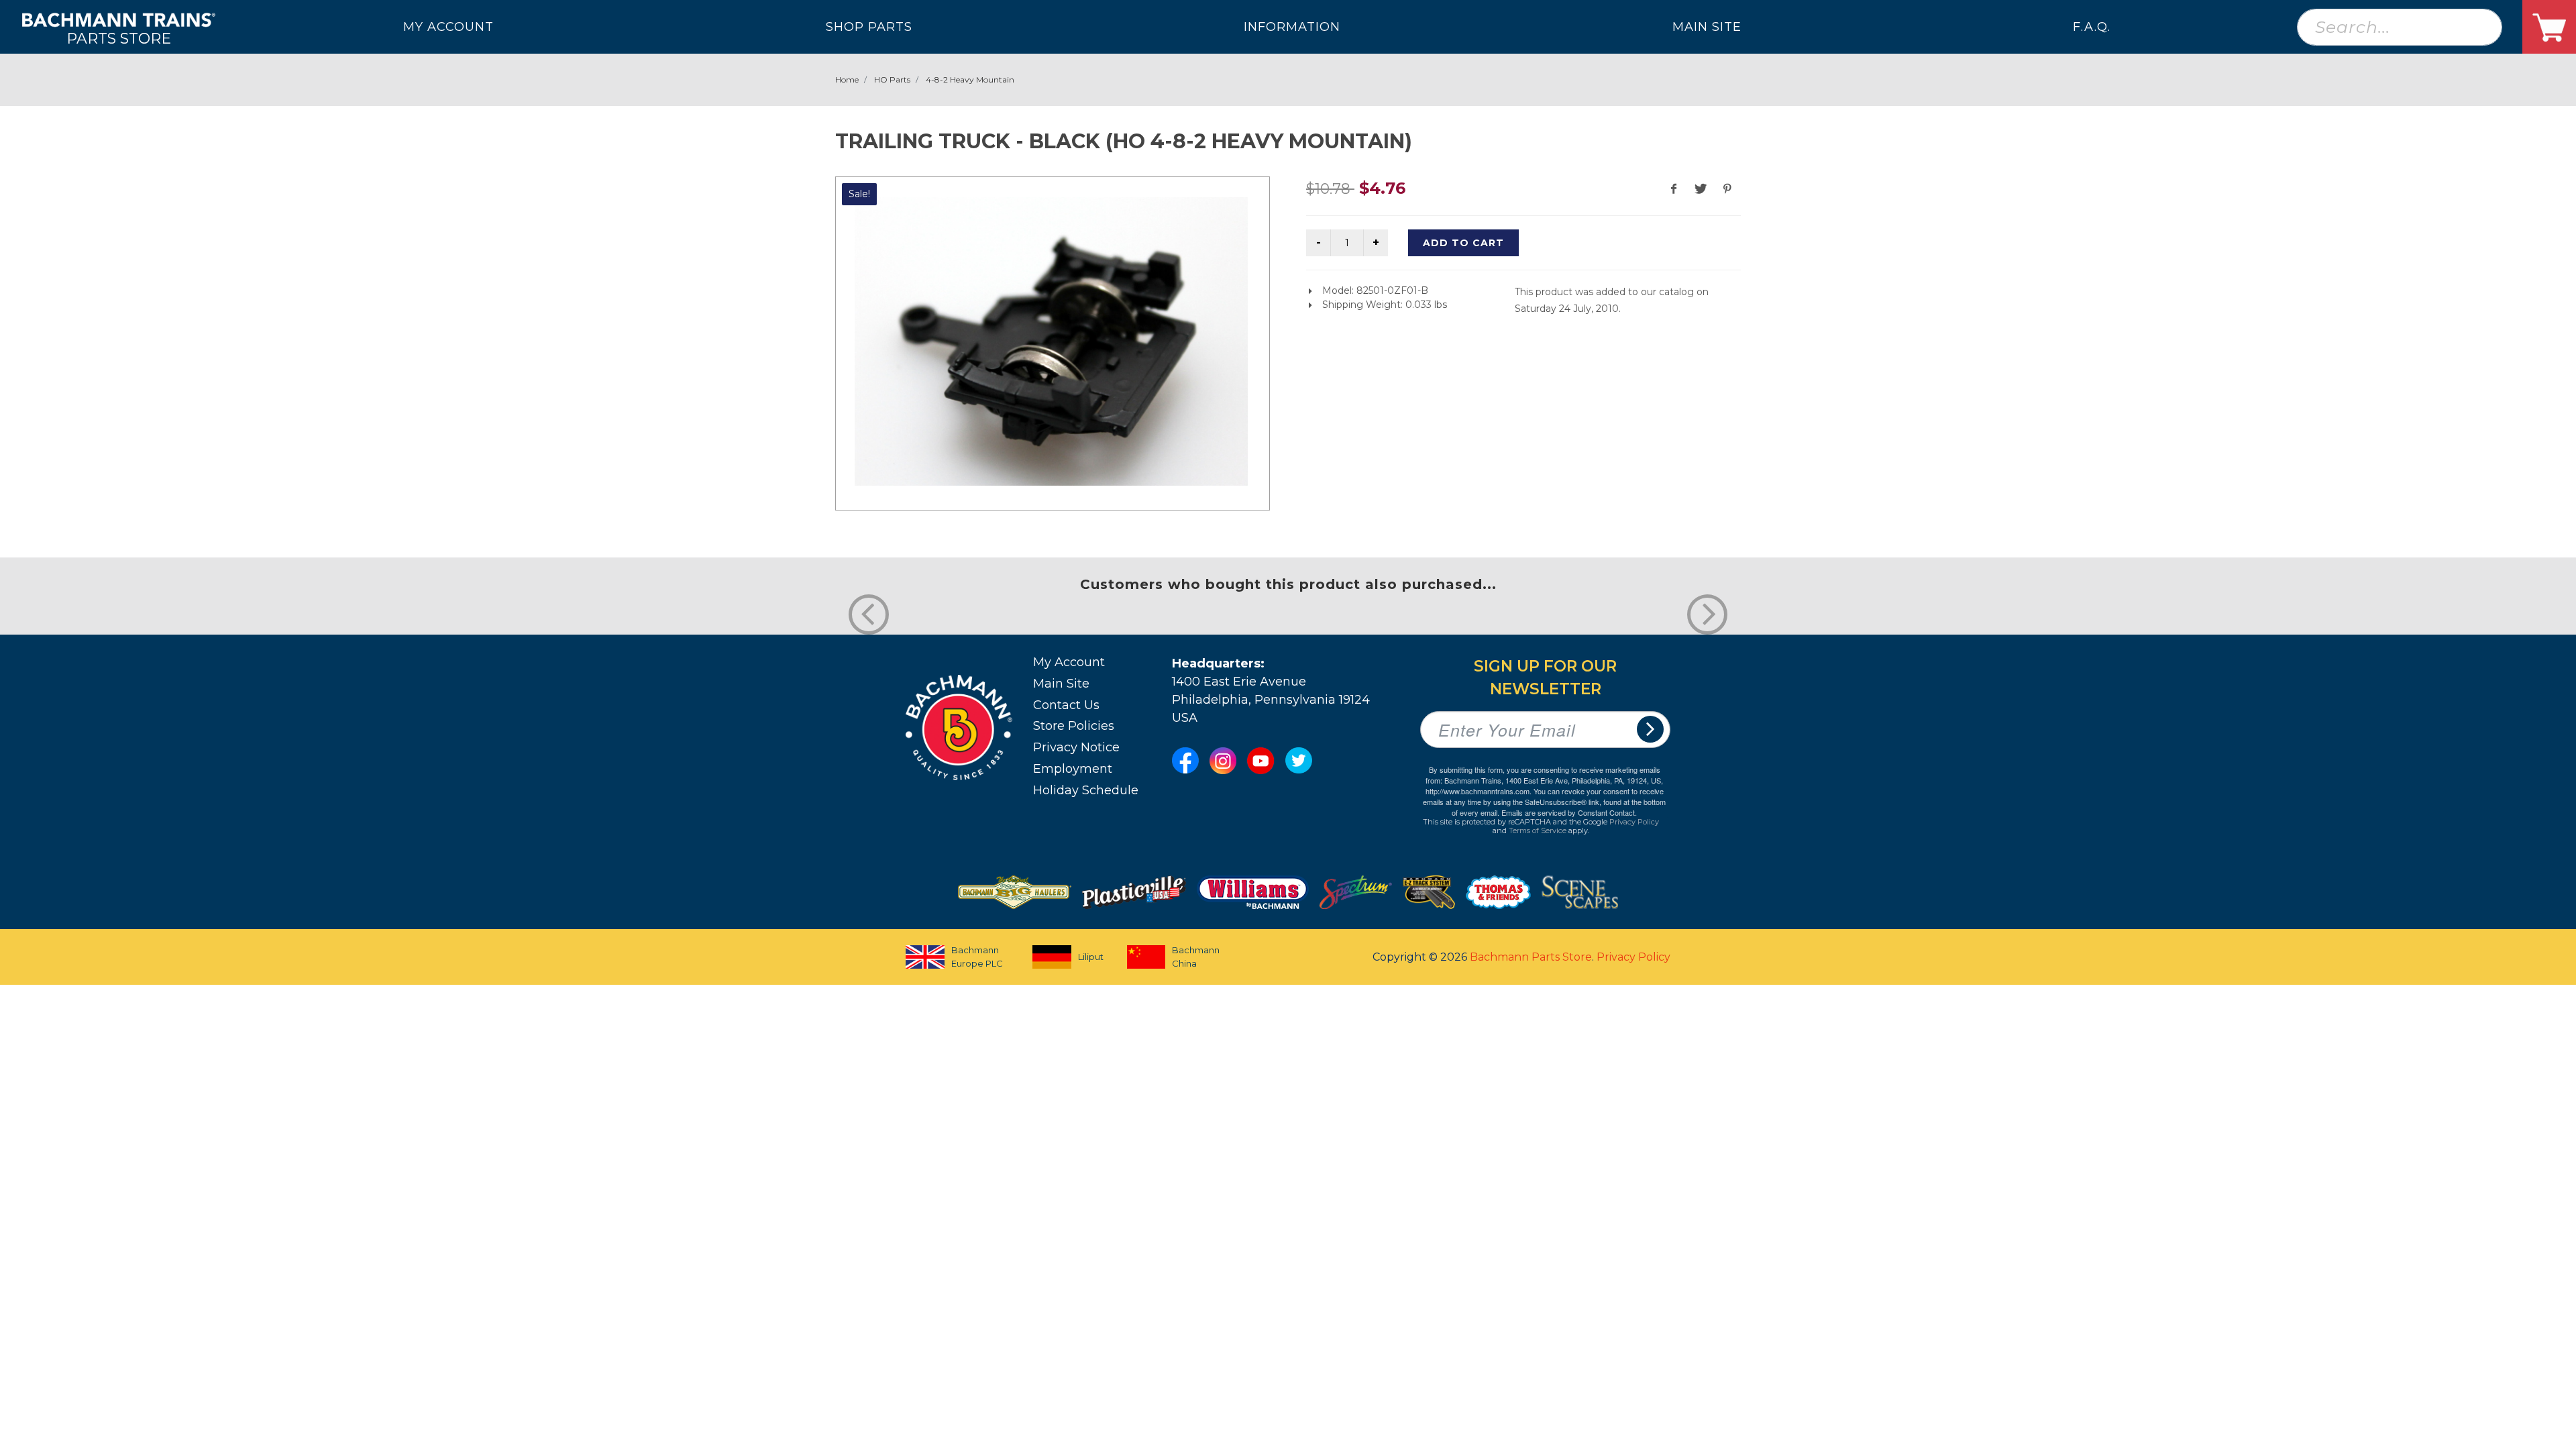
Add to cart (1463, 243)
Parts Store (119, 38)
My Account (1069, 662)
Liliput (1091, 957)
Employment (1073, 769)
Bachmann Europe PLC (977, 957)
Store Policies (1074, 726)
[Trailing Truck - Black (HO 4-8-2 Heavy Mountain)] (1051, 341)
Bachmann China (1196, 957)
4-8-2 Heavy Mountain (970, 79)
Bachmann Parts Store (1531, 957)
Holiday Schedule (1086, 790)
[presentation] (869, 614)
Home (847, 79)
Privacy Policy (1634, 822)
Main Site (1061, 684)
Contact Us (1066, 705)
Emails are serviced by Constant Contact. (1569, 812)
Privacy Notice (1076, 747)
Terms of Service (1538, 830)
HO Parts (892, 79)
